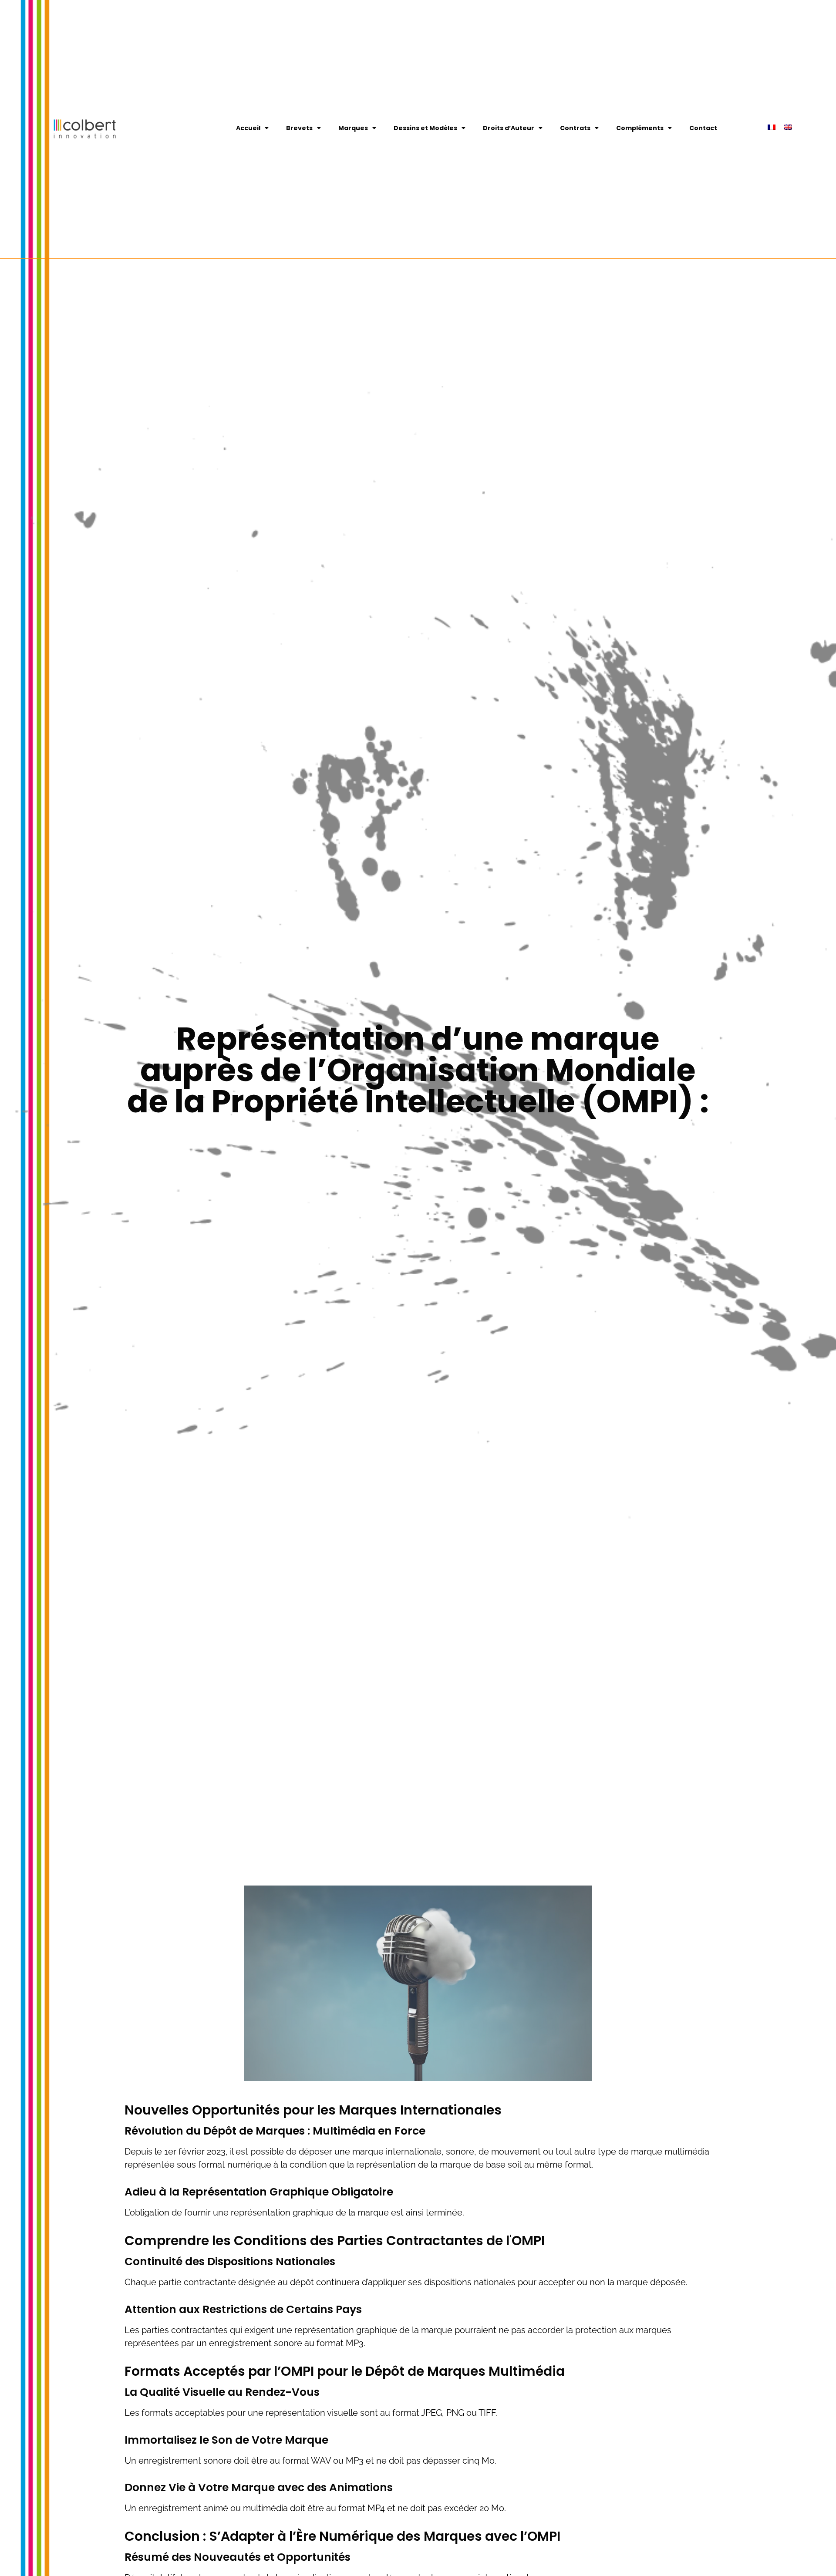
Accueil (248, 128)
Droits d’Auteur (509, 128)
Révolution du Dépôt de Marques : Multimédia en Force (275, 2131)
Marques (353, 128)
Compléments (640, 128)
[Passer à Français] (772, 127)
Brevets (299, 128)
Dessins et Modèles (425, 128)
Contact (703, 128)
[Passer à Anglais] (788, 127)
